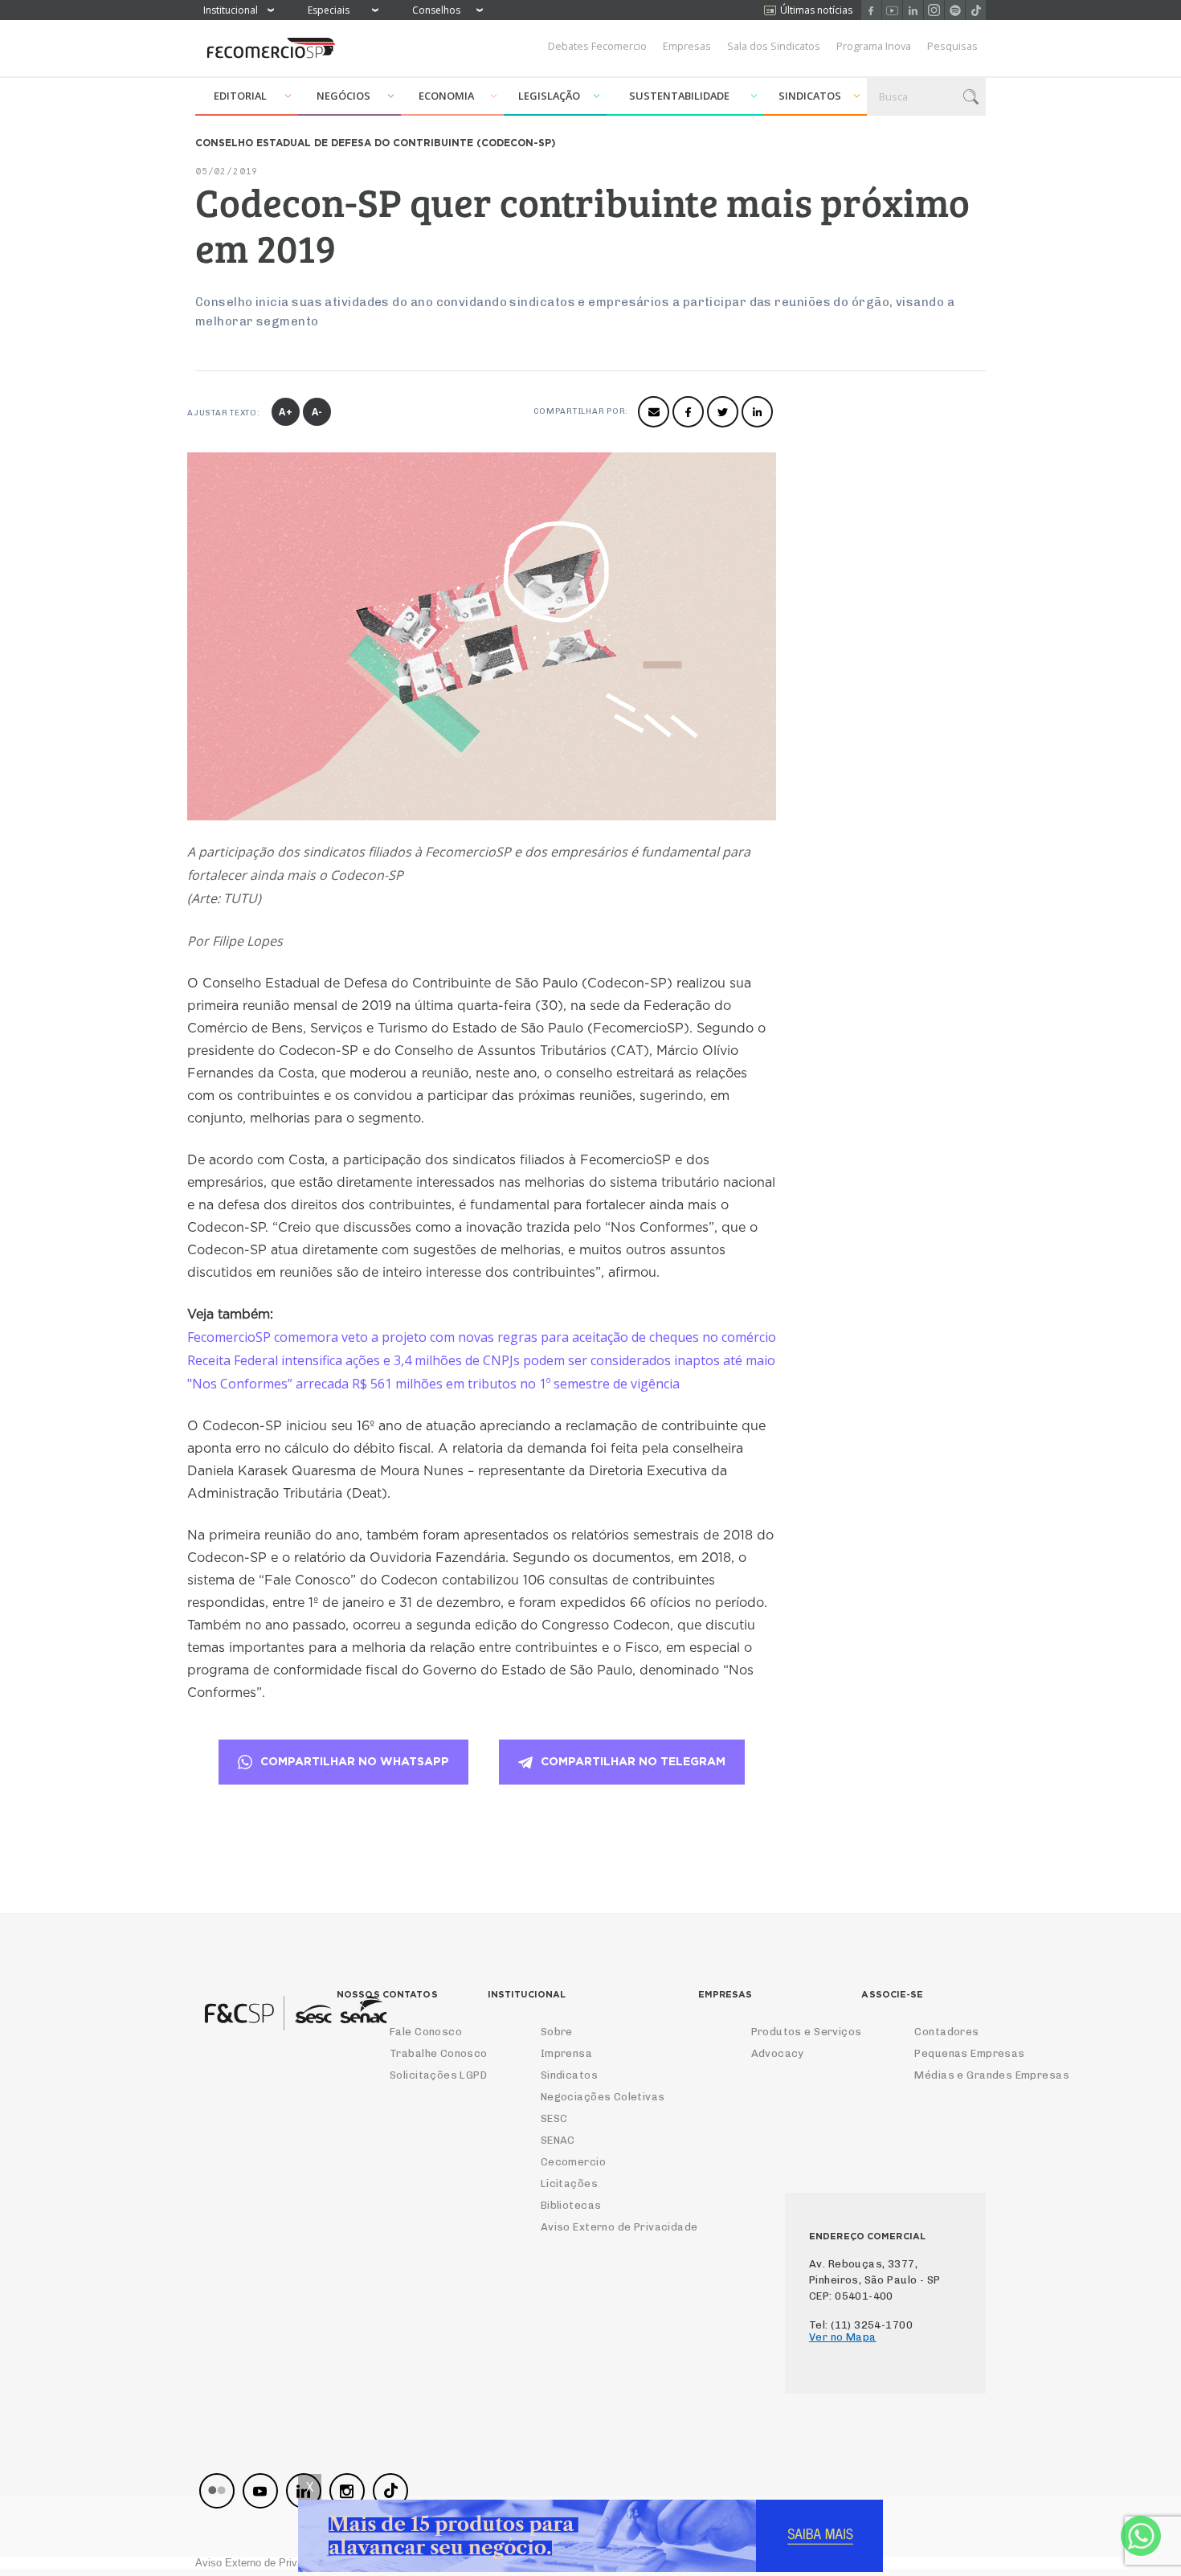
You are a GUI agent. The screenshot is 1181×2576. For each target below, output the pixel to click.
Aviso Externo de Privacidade (619, 2227)
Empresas (687, 46)
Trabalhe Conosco (439, 2053)
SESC (554, 2118)
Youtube (892, 10)
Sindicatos (810, 96)
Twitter (723, 412)
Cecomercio (573, 2162)
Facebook (871, 10)
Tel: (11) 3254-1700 (861, 2325)
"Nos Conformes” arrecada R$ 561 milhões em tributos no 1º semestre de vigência (433, 1384)
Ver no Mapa (843, 2337)
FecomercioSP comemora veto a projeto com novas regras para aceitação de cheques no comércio (482, 1337)
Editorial (240, 96)
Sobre (557, 2032)
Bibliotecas (571, 2205)
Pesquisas (952, 46)
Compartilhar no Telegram (633, 1762)
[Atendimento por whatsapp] (1141, 2536)
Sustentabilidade (679, 96)
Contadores (946, 2032)
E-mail (654, 412)
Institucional (231, 10)
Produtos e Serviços (807, 2032)
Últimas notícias (816, 10)
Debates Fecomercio (597, 46)
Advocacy (778, 2053)
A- (318, 412)
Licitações (569, 2183)
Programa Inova (874, 46)
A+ (286, 412)
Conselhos (436, 10)
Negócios (343, 96)
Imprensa (566, 2053)
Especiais (329, 10)
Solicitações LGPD (438, 2075)
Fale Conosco (426, 2032)
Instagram (934, 10)
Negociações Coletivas (603, 2097)
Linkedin (913, 10)
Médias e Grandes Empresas (992, 2075)
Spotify (955, 10)
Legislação (549, 96)
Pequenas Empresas (969, 2053)
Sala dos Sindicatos (774, 46)
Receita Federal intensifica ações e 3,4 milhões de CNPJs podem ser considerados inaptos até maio (481, 1360)
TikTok (976, 10)
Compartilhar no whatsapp (355, 1762)
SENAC (558, 2140)
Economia (446, 96)
